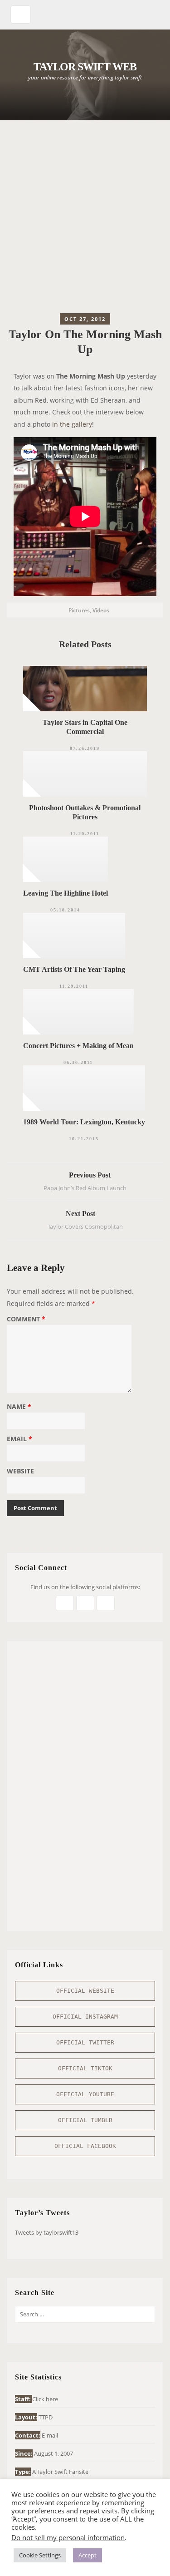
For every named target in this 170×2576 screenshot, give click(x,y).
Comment (26, 1320)
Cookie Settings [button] (40, 2555)
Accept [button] (87, 2555)
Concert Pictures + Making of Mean (78, 1046)
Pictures (79, 610)
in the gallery (72, 424)
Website (20, 1472)
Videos (101, 610)
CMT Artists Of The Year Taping (74, 969)
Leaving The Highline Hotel (66, 893)
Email (19, 1439)
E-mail (50, 2435)
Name (19, 1407)
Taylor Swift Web (85, 67)
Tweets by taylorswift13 (47, 2232)
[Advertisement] (85, 219)
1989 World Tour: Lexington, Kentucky (84, 1122)
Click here (45, 2399)
